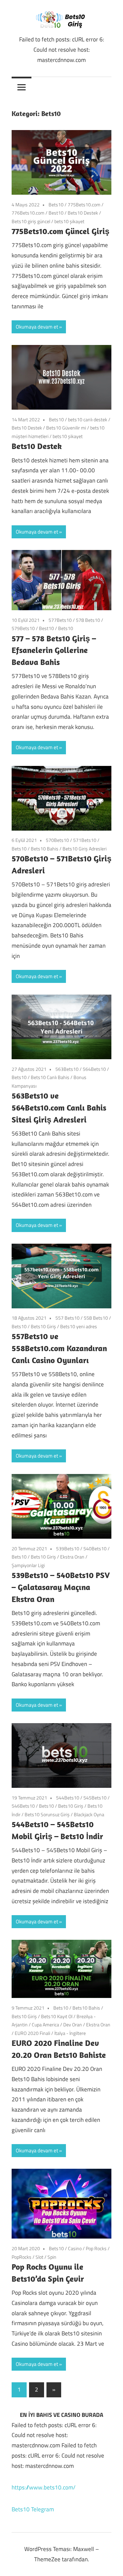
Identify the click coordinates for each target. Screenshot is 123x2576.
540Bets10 (95, 1548)
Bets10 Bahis (45, 849)
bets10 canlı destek (88, 419)
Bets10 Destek (83, 213)
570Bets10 (57, 840)
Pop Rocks (96, 2248)
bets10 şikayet (69, 221)
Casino (75, 2248)
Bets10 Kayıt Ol (57, 2016)
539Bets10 (68, 1548)
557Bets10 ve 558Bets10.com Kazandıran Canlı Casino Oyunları (59, 1348)
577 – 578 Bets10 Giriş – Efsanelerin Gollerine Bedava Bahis (54, 650)
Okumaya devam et (37, 327)
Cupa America (45, 2024)
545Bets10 (95, 1798)
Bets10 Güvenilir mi (66, 428)
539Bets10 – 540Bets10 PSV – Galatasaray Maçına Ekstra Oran (61, 1587)
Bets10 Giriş (43, 1326)
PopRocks (22, 2257)
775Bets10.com (84, 204)
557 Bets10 (67, 1318)
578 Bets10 (88, 620)
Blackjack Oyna (89, 1814)
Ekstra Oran (72, 1557)
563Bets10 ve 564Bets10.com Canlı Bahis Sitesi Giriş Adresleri (59, 1107)
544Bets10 (68, 1798)
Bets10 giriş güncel (31, 221)
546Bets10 (23, 1806)
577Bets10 (60, 620)
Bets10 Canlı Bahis (50, 1077)
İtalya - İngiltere (70, 2033)
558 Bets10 (96, 1318)
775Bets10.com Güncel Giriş (60, 231)
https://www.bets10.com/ (44, 2487)
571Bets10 (85, 840)
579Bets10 (23, 628)
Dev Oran (73, 2024)
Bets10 (56, 204)
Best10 (56, 213)
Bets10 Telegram (33, 2509)
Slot (39, 2257)
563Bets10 (67, 1069)
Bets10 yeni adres (79, 1326)
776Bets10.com (28, 213)
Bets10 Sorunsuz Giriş (47, 1814)
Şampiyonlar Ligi (28, 1565)
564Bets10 (94, 1069)
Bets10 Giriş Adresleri (85, 849)
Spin (52, 2257)
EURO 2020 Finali (32, 2033)
